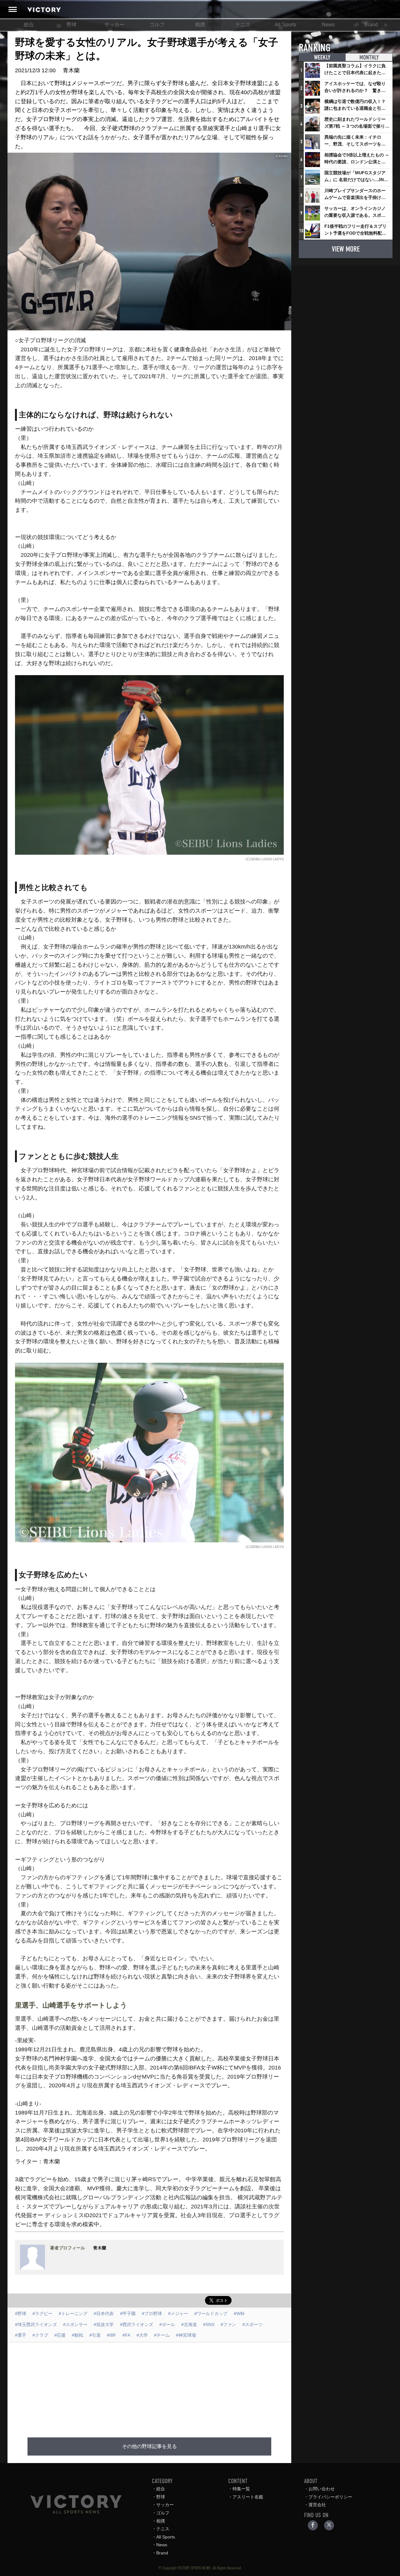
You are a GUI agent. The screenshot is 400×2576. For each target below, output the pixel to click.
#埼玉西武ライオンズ (36, 2324)
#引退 (95, 2335)
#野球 (21, 2314)
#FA (126, 2335)
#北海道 (189, 2324)
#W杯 (239, 2314)
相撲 (200, 25)
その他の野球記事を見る (149, 2446)
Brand (371, 25)
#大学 (142, 2335)
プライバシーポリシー (330, 2497)
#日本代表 (104, 2314)
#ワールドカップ (211, 2314)
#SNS (209, 2324)
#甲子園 (128, 2314)
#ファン (228, 2324)
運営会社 (317, 2505)
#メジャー (178, 2314)
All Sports (285, 25)
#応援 (60, 2335)
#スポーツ (252, 2324)
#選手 (21, 2335)
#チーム (162, 2335)
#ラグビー (42, 2314)
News (328, 25)
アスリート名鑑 (248, 2497)
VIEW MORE (346, 249)
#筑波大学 (104, 2324)
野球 (72, 25)
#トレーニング (73, 2314)
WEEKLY (322, 57)
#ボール (167, 2324)
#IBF (112, 2335)
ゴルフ (157, 25)
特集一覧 (241, 2489)
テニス (243, 25)
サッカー (114, 25)
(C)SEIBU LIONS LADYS (265, 859)
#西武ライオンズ (137, 2324)
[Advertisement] (157, 2386)
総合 (29, 25)
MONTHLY (369, 57)
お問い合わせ (322, 2489)
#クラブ (40, 2335)
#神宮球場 (186, 2335)
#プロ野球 (152, 2314)
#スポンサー (75, 2324)
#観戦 (77, 2335)
